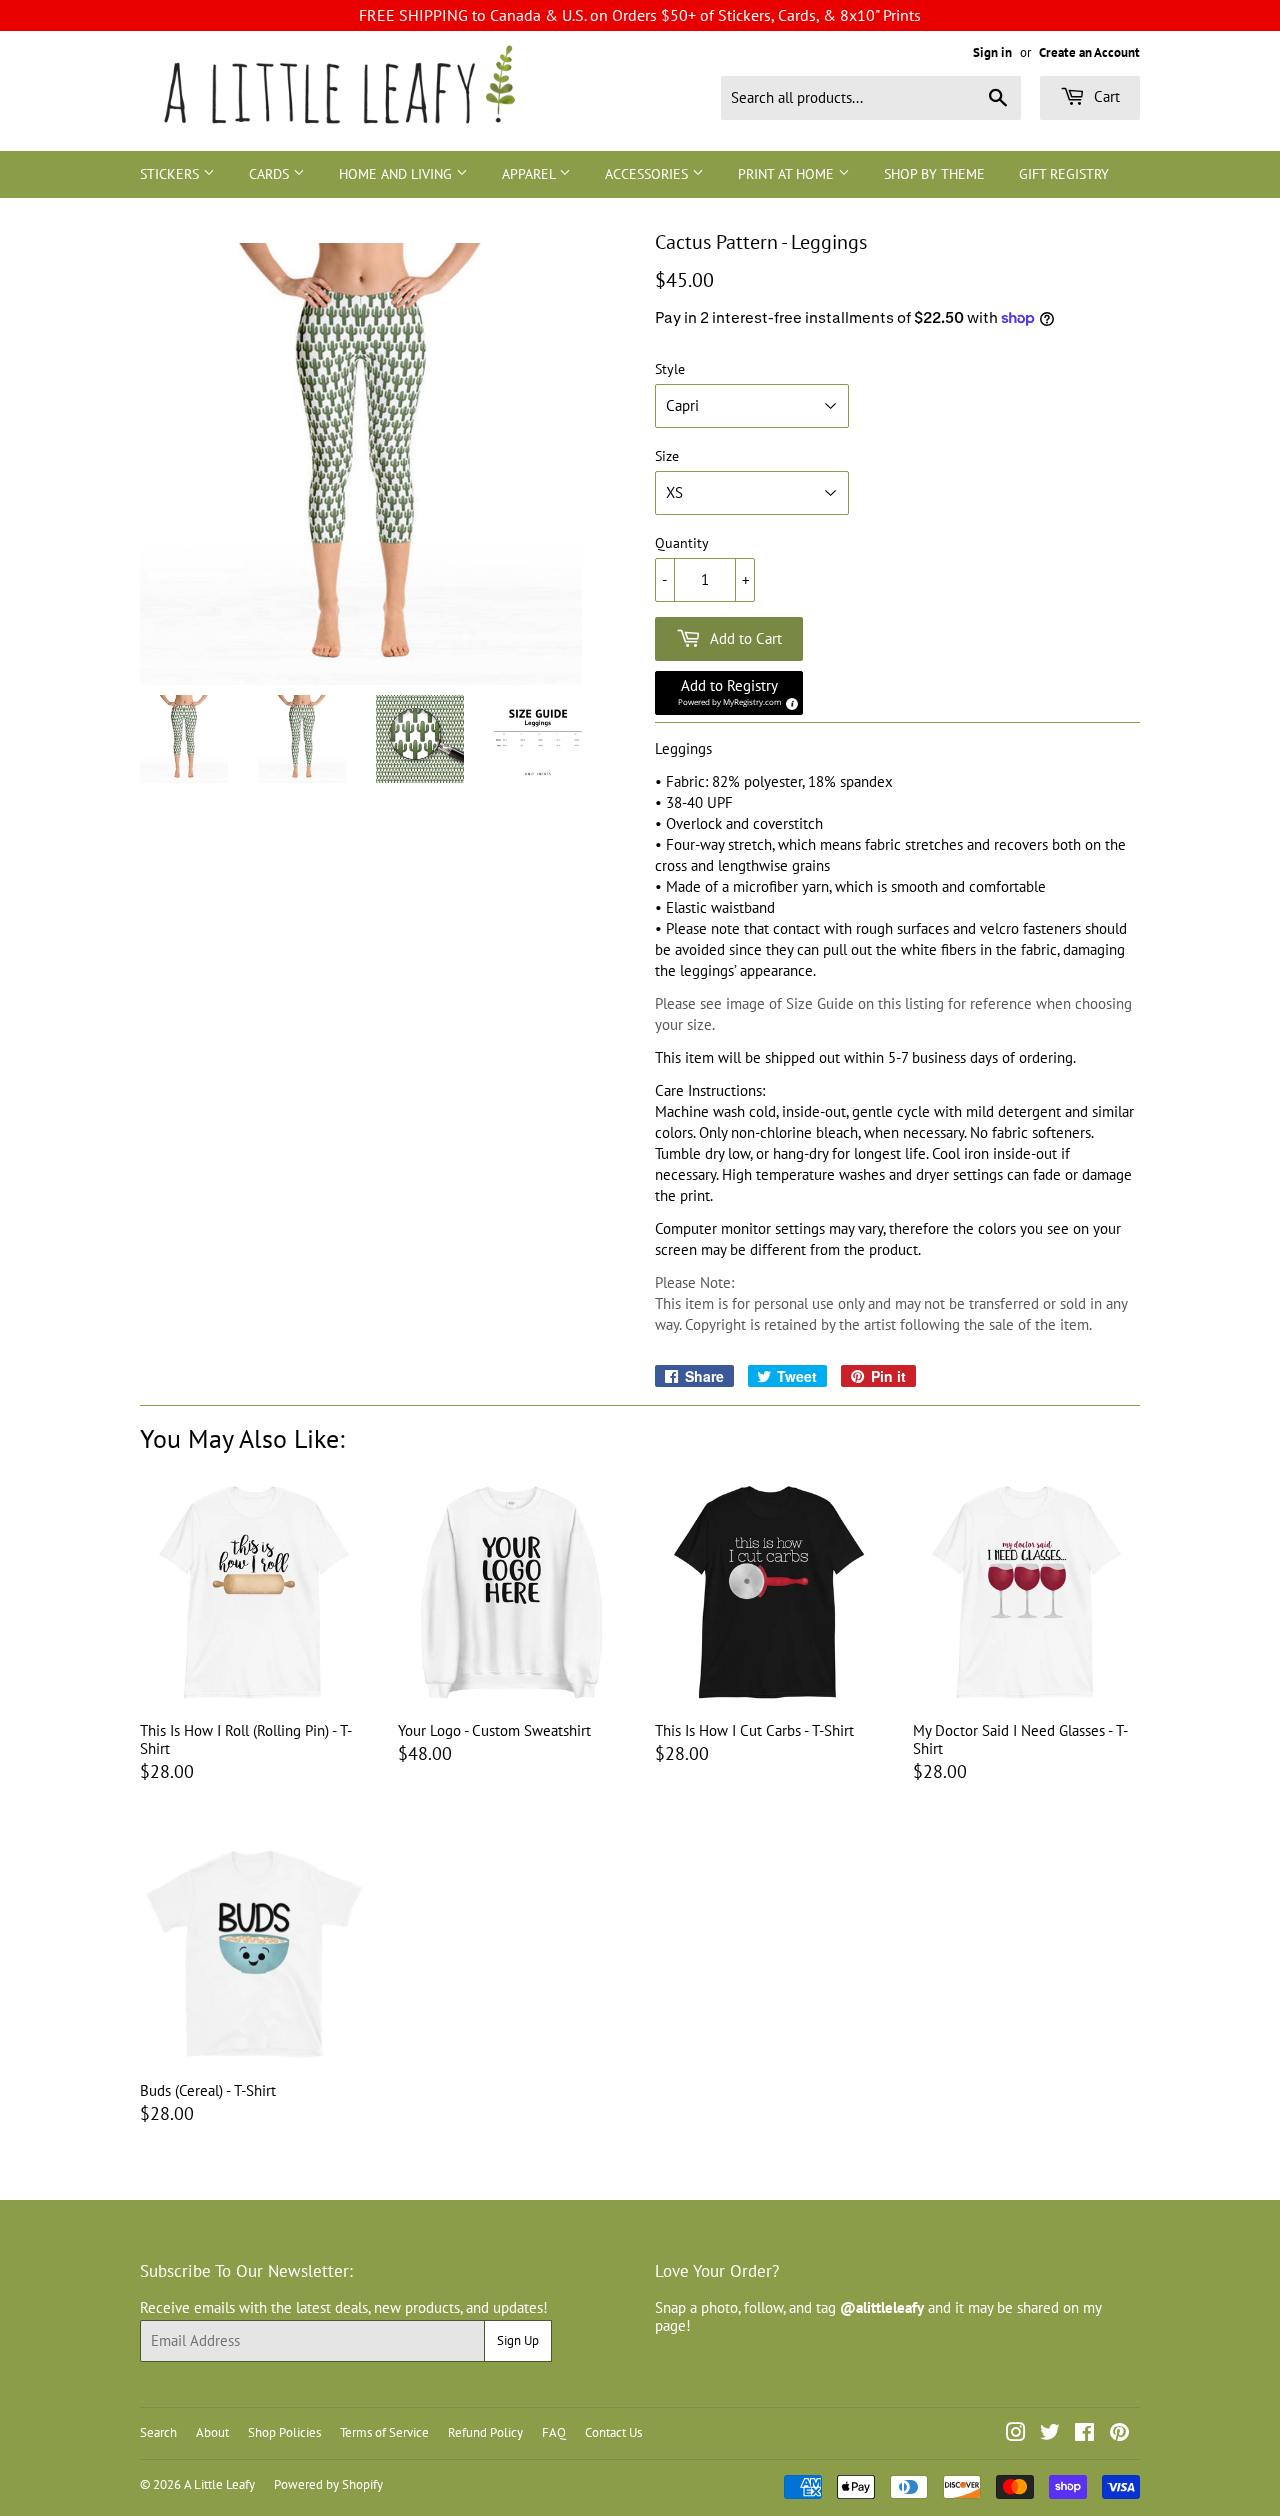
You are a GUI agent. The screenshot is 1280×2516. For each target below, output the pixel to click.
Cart (1105, 96)
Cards (271, 174)
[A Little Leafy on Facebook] (1084, 2434)
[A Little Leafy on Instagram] (1016, 2434)
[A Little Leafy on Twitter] (1050, 2434)
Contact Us (613, 2432)
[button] (729, 693)
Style (670, 369)
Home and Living (397, 174)
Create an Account (1089, 52)
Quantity (682, 543)
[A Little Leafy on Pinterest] (1119, 2434)
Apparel (530, 174)
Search (158, 2432)
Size (667, 456)
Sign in (992, 52)
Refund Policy (485, 2432)
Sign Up (518, 2340)
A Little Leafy (219, 2484)
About (212, 2432)
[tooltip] (789, 701)
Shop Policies (284, 2432)
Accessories (648, 174)
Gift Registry (1064, 174)
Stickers (171, 174)
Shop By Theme (934, 174)
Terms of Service (384, 2432)
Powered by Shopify (328, 2484)
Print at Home (788, 174)
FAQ (554, 2432)
